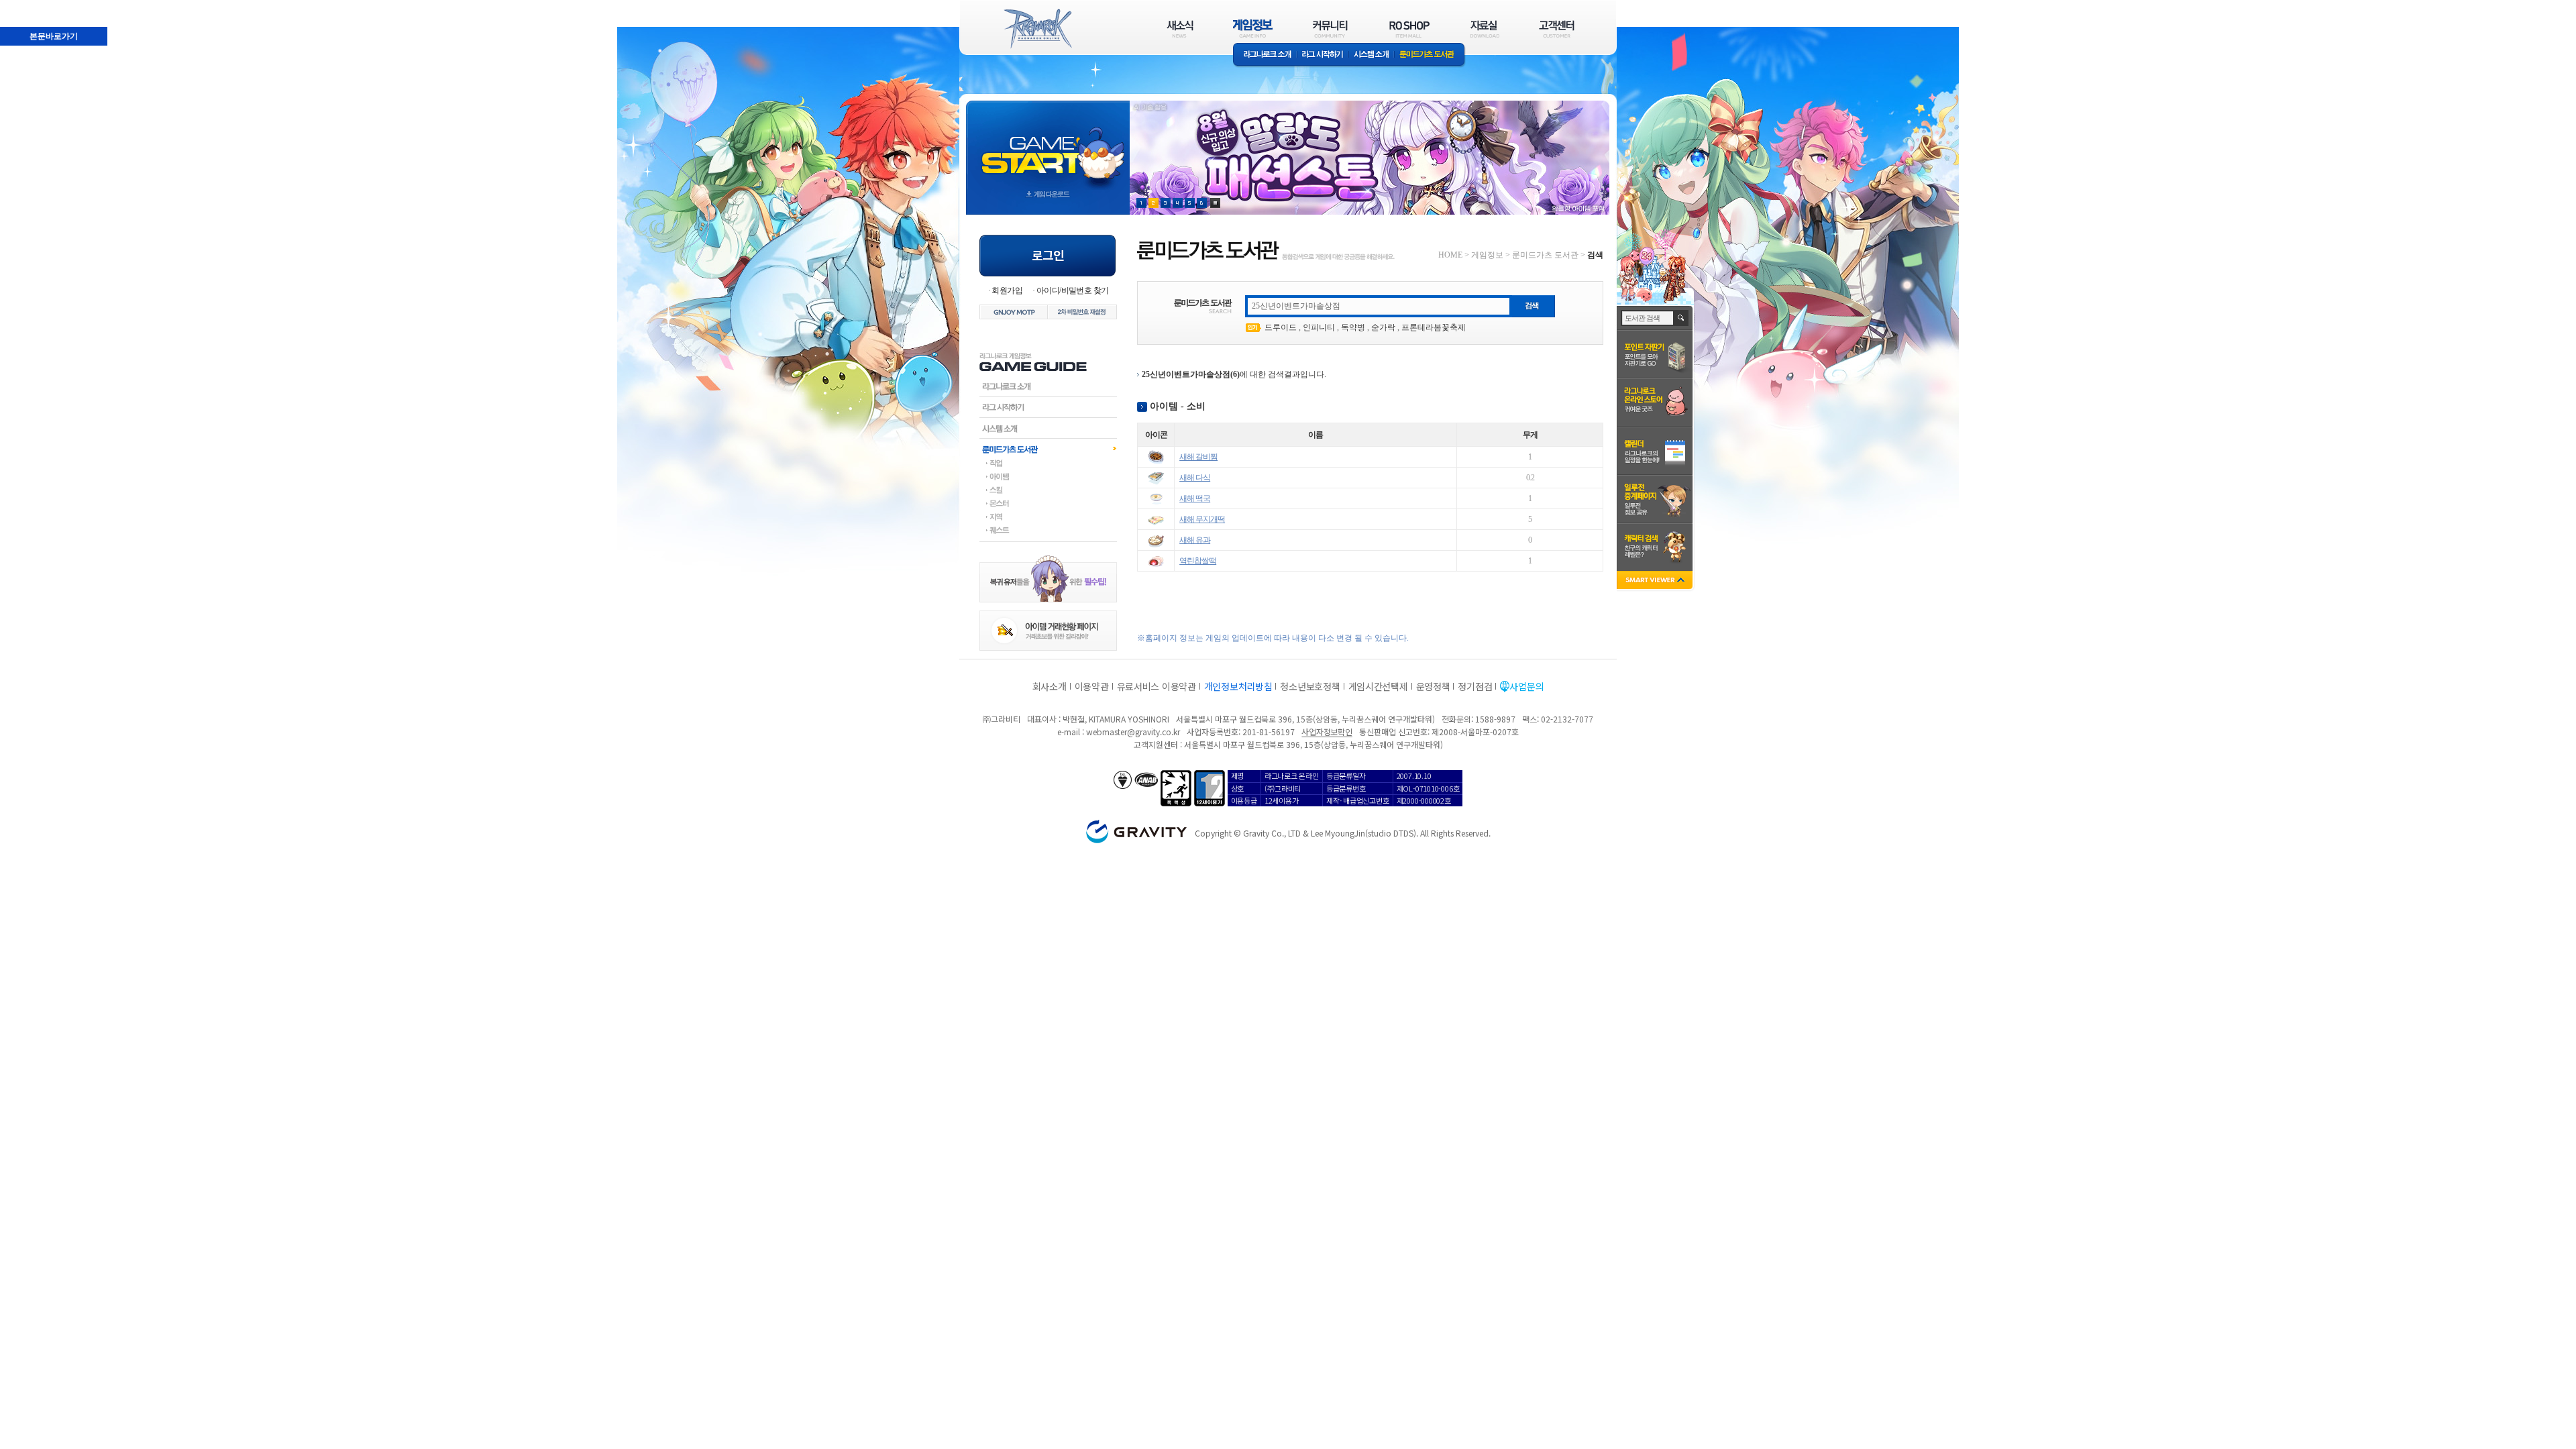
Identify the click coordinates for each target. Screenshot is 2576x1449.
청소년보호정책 (1310, 686)
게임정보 (1487, 255)
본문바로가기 (24, 6)
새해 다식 (1195, 478)
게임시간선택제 (1378, 686)
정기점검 (1475, 686)
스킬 (1048, 490)
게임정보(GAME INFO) (1253, 29)
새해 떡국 (1195, 498)
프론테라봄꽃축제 (1434, 327)
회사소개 (1050, 686)
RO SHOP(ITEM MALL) (1409, 29)
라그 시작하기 (1323, 55)
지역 (1048, 517)
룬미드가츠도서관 (1048, 449)
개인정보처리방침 (1238, 686)
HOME (1450, 255)
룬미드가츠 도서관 (1430, 55)
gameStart (1048, 145)
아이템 (1048, 476)
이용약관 (1092, 686)
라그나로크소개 (1265, 55)
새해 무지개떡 (1202, 519)
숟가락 (1383, 327)
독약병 (1353, 327)
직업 (1048, 463)
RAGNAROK (1037, 29)
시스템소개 (1371, 55)
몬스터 (1048, 503)
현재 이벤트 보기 (1215, 203)
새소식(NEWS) (1180, 29)
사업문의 (1526, 686)
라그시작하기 (1048, 407)
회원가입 (1007, 290)
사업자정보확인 (1327, 732)
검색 (1681, 318)
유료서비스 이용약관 (1157, 686)
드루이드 (1281, 327)
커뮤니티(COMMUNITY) (1330, 29)
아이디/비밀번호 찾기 (1072, 290)
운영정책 (1433, 686)
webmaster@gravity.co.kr (1133, 732)
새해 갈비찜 (1198, 457)
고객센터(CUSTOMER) (1557, 29)
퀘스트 (1048, 530)
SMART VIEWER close (1656, 581)
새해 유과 (1195, 540)
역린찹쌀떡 (1198, 561)
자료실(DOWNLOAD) (1484, 29)
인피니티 (1319, 327)
